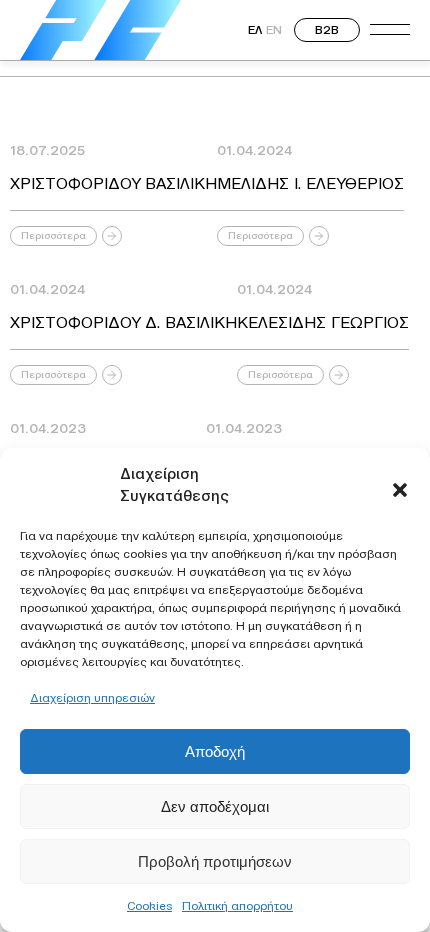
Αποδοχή (215, 751)
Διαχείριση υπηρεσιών (92, 697)
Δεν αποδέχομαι (215, 806)
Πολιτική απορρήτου (237, 905)
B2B (327, 29)
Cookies (149, 905)
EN (274, 29)
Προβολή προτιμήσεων (215, 861)
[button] (400, 485)
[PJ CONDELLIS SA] (100, 30)
